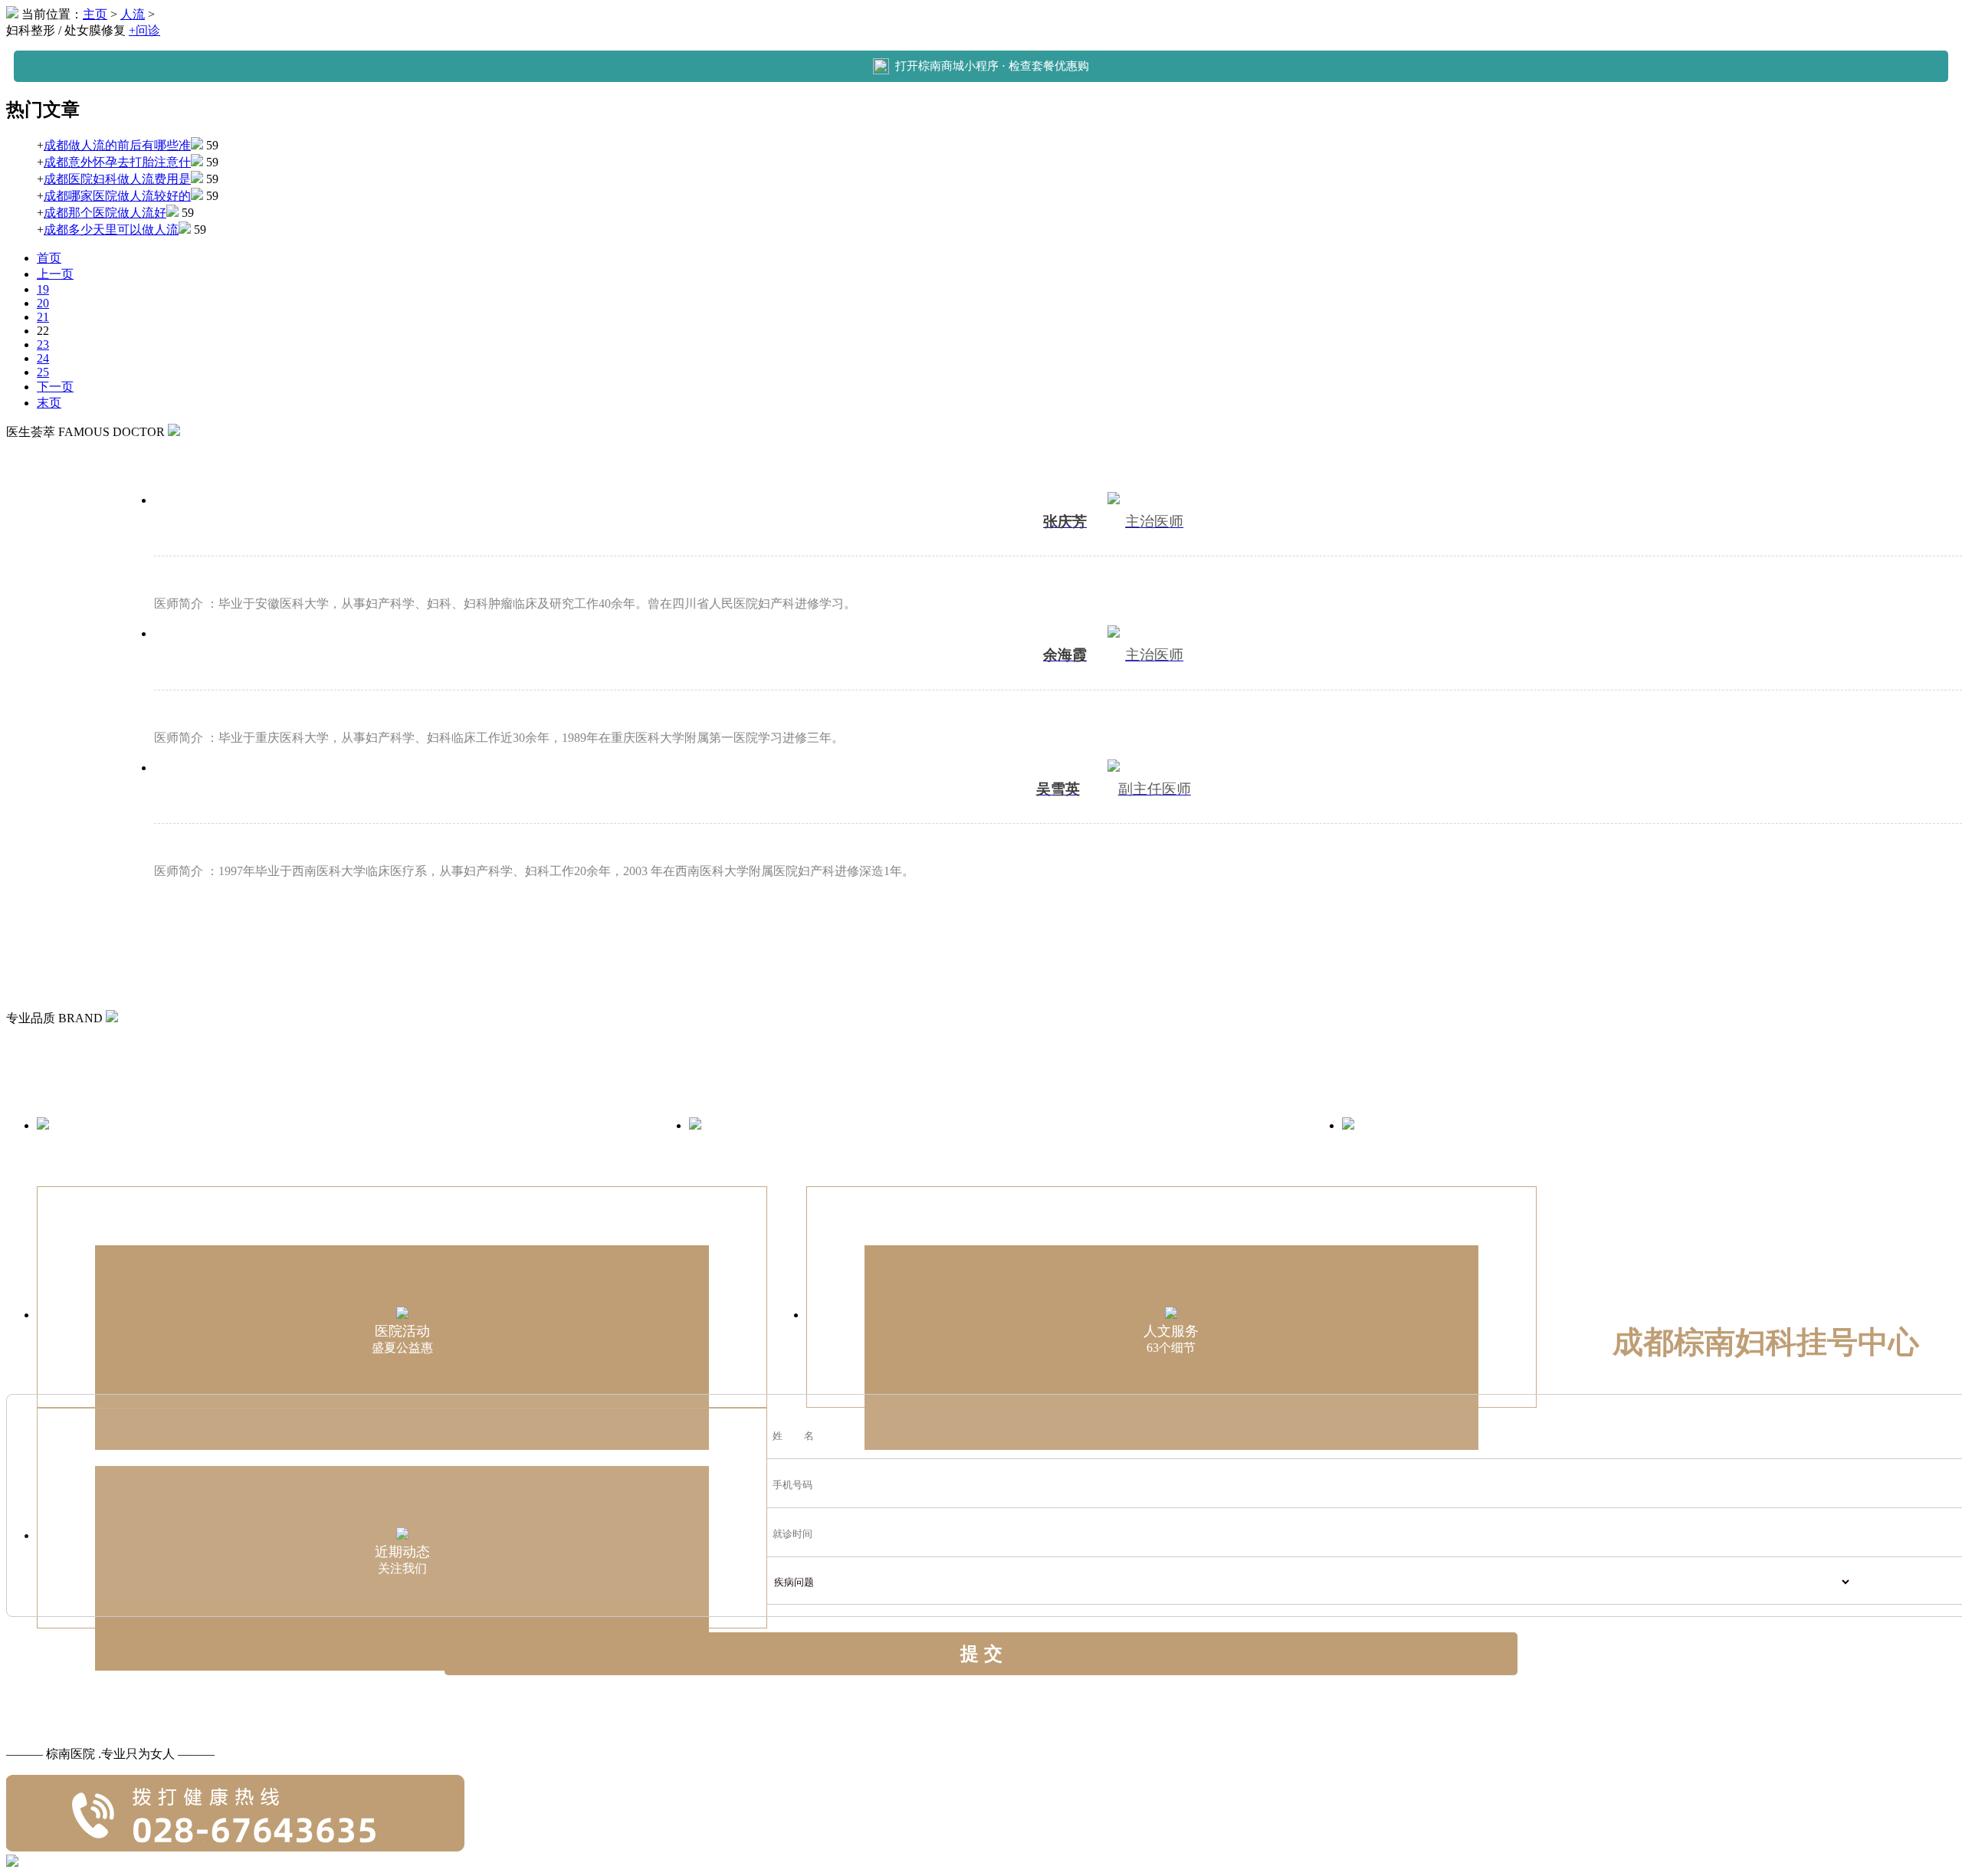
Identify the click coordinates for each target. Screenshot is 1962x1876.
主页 (95, 14)
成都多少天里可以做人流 (111, 230)
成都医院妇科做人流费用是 (117, 179)
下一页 (55, 387)
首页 (49, 258)
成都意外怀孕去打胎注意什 (117, 162)
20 (43, 303)
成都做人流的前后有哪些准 (117, 145)
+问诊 (144, 30)
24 (43, 358)
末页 (49, 403)
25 (43, 372)
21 (43, 317)
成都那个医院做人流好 (105, 213)
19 (43, 289)
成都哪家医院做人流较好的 (117, 196)
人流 (133, 14)
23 (43, 344)
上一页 (55, 274)
